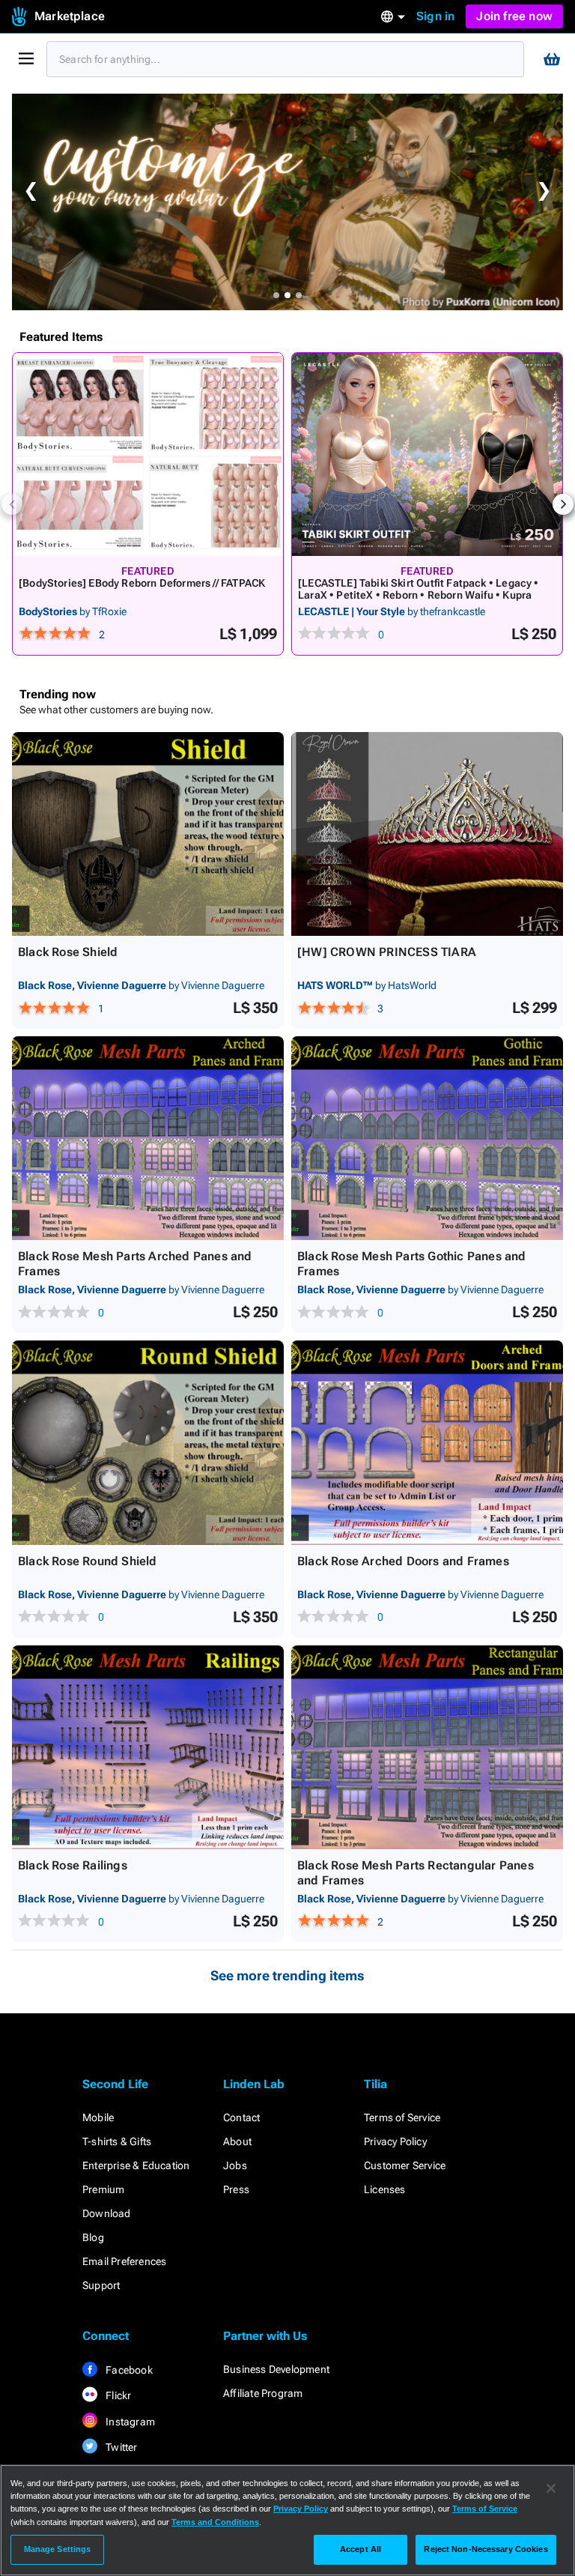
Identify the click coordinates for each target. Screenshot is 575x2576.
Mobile (98, 2117)
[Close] (551, 2488)
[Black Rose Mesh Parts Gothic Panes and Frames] (427, 1138)
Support (101, 2285)
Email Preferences (124, 2261)
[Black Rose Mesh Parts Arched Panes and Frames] (148, 1138)
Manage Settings (58, 2549)
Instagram (129, 2422)
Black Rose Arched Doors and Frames (403, 1561)
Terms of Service (402, 2117)
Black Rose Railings (73, 1865)
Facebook (128, 2370)
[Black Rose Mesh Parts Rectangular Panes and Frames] (427, 1747)
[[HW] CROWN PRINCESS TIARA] (427, 834)
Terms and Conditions (215, 2522)
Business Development (276, 2369)
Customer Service (405, 2165)
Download (107, 2213)
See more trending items (287, 1975)
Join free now (514, 16)
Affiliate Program (263, 2393)
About (237, 2141)
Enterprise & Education (136, 2165)
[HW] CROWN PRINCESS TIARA (387, 952)
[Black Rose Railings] (148, 1747)
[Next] (563, 504)
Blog (93, 2237)
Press (236, 2189)
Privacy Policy (395, 2141)
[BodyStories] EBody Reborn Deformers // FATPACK (142, 583)
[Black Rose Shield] (148, 834)
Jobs (235, 2165)
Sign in (435, 16)
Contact (241, 2117)
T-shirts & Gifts (117, 2141)
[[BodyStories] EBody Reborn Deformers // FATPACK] (148, 454)
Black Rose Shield (68, 952)
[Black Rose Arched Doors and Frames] (427, 1442)
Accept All (360, 2549)
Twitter (121, 2447)
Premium (103, 2189)
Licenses (385, 2189)
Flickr (117, 2395)
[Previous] (12, 504)
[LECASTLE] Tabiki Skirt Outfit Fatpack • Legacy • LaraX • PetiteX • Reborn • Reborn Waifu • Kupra (419, 589)
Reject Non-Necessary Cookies (486, 2549)
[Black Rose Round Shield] (148, 1442)
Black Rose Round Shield (88, 1561)
